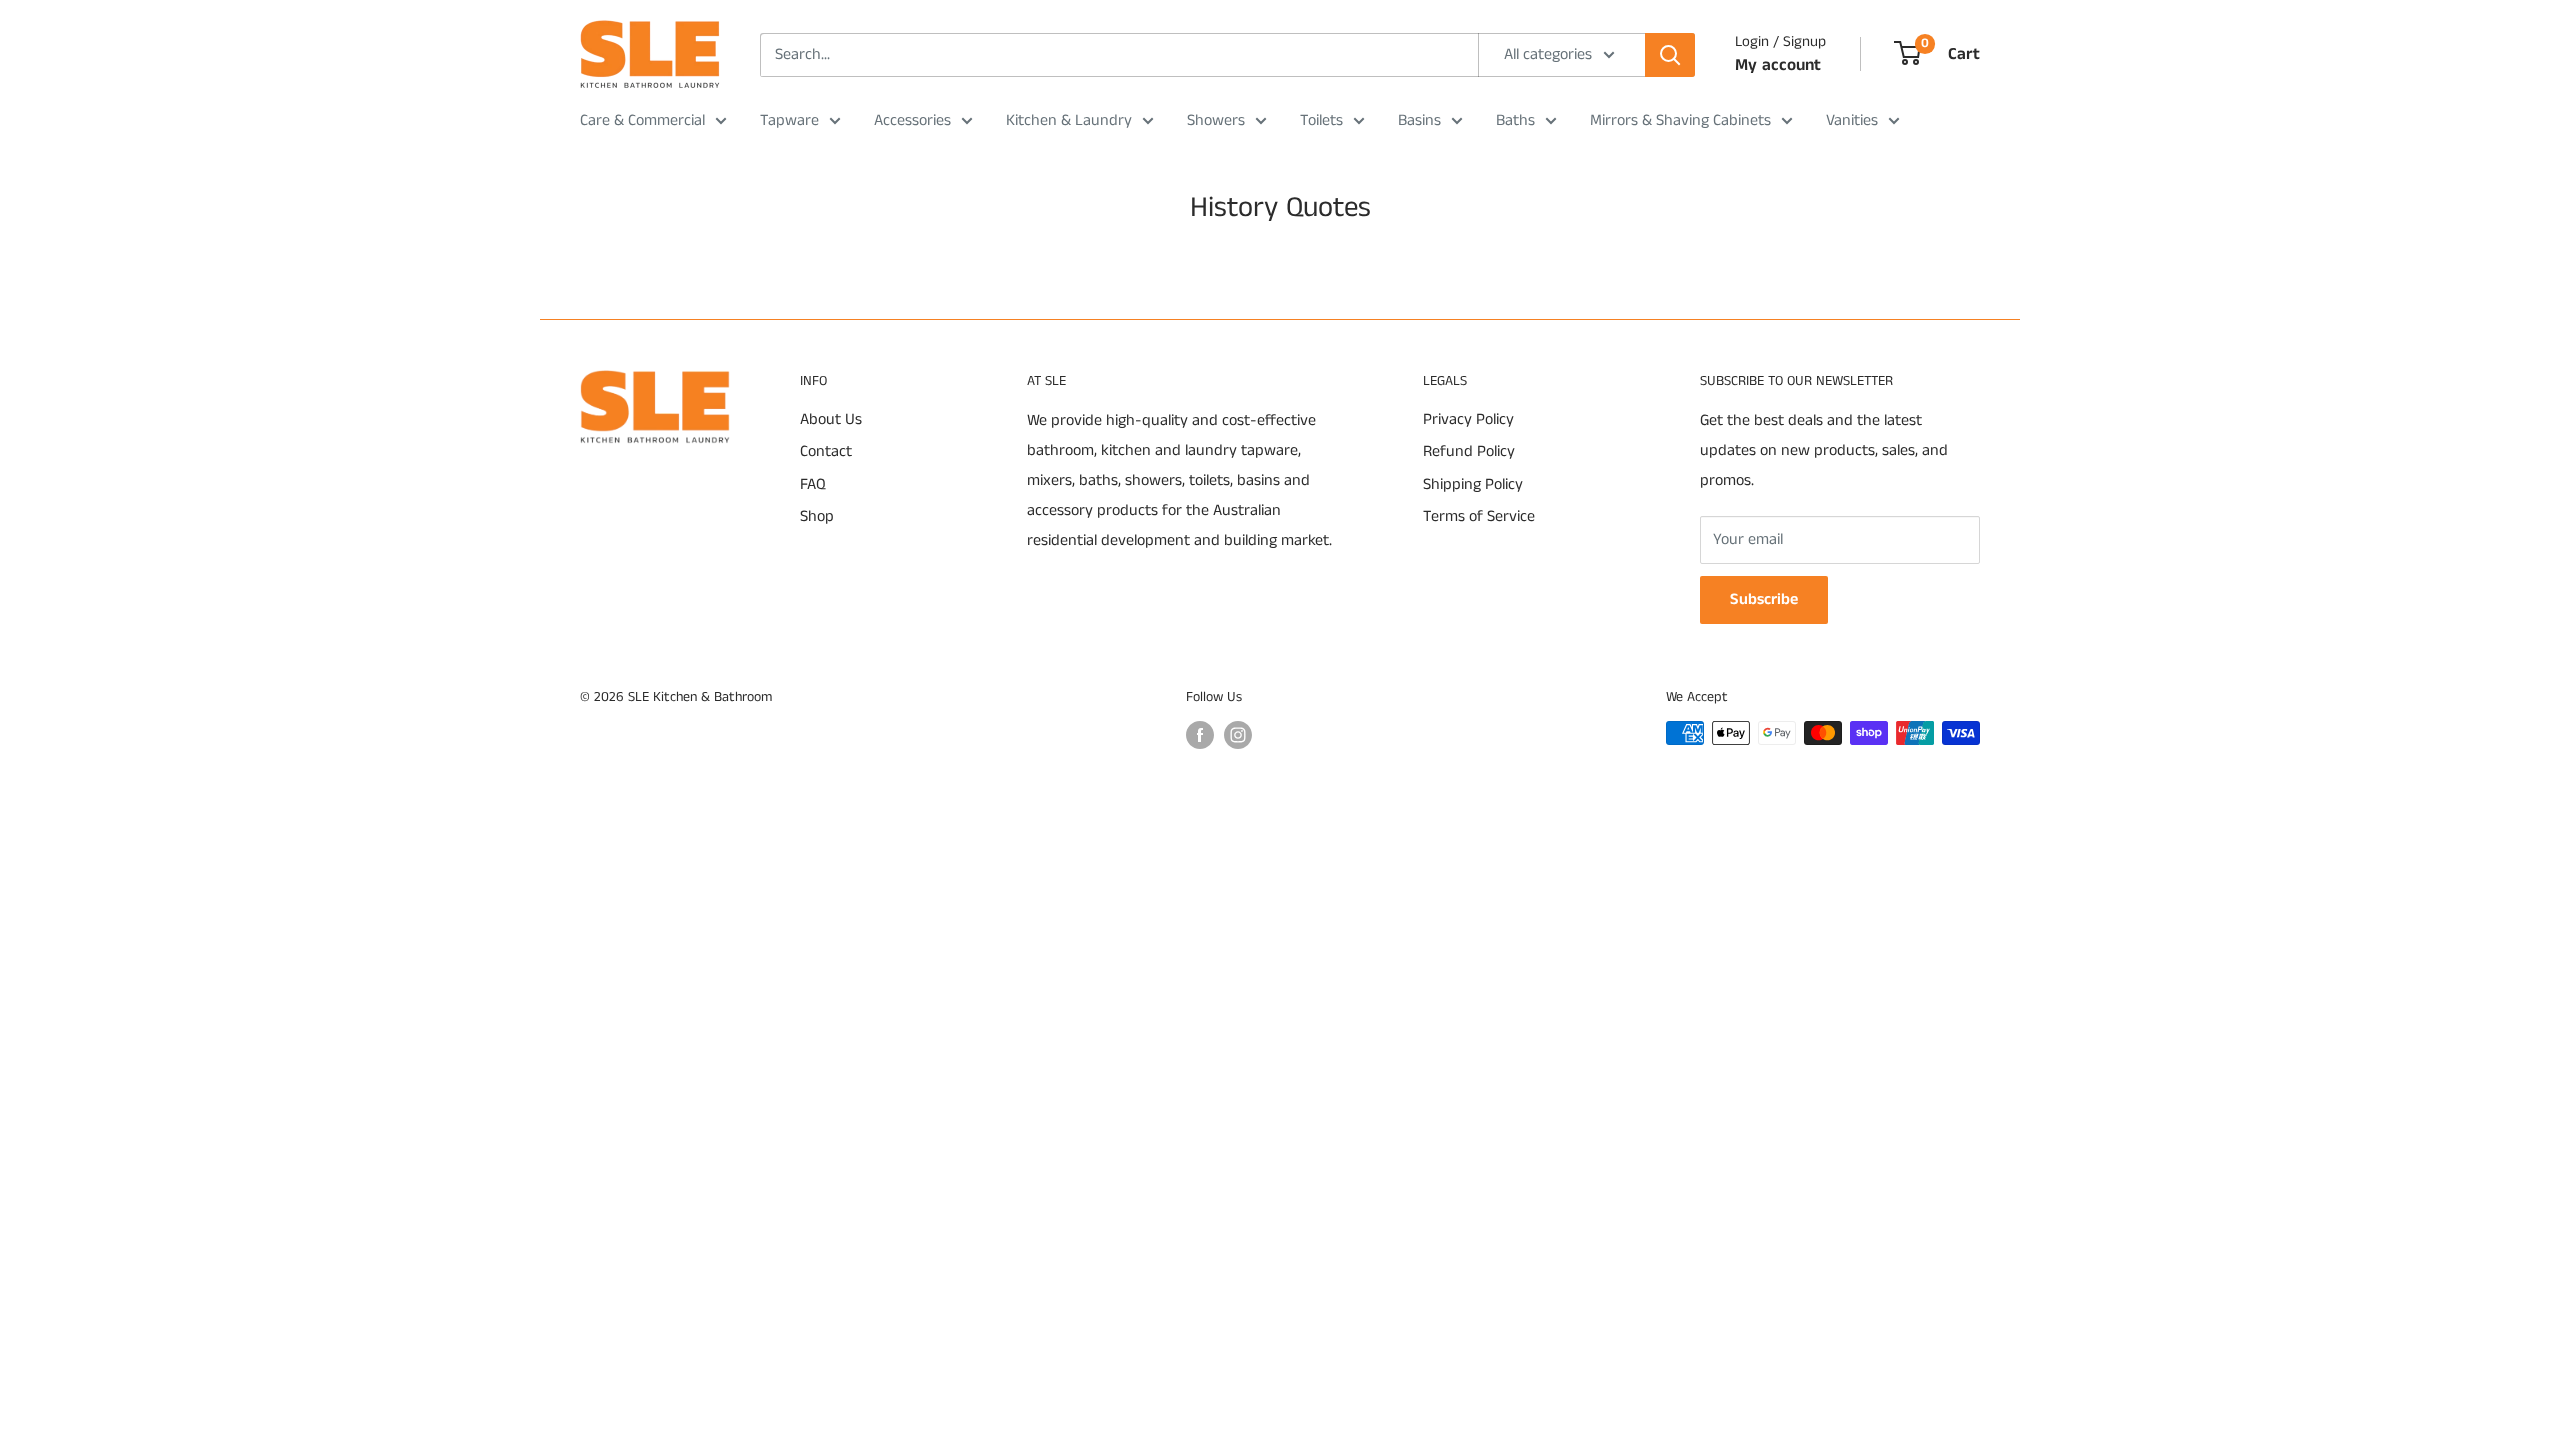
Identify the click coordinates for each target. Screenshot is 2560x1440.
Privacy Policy (1468, 419)
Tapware (789, 120)
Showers (1216, 120)
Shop (817, 516)
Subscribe (1764, 599)
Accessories (912, 120)
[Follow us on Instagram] (1238, 735)
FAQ (813, 484)
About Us (831, 419)
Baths (1515, 120)
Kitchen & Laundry (1069, 120)
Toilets (1321, 120)
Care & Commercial (642, 120)
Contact (826, 451)
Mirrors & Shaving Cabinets (1680, 120)
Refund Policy (1469, 451)
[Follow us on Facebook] (1200, 735)
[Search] (1670, 55)
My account (1778, 65)
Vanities (1852, 120)
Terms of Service (1479, 516)
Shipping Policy (1473, 484)
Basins (1419, 120)
